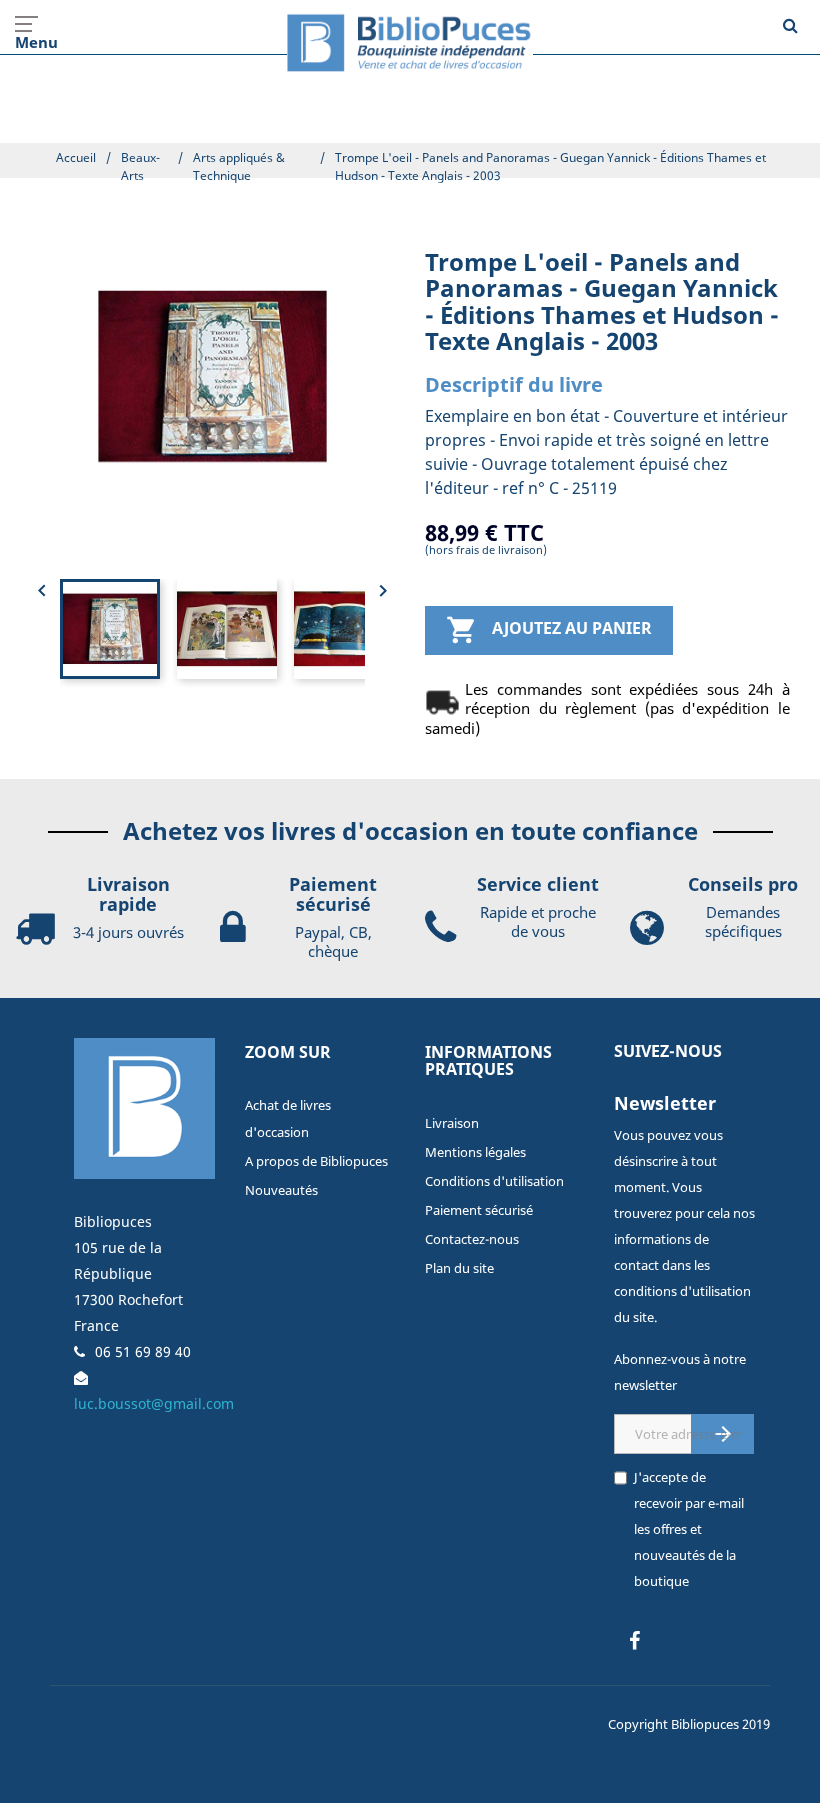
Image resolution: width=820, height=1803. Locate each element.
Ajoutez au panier (549, 630)
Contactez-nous (472, 1239)
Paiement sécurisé (479, 1210)
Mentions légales (475, 1152)
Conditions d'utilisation (494, 1181)
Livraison (452, 1123)
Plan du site (459, 1268)
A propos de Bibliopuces (316, 1161)
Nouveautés (281, 1190)
